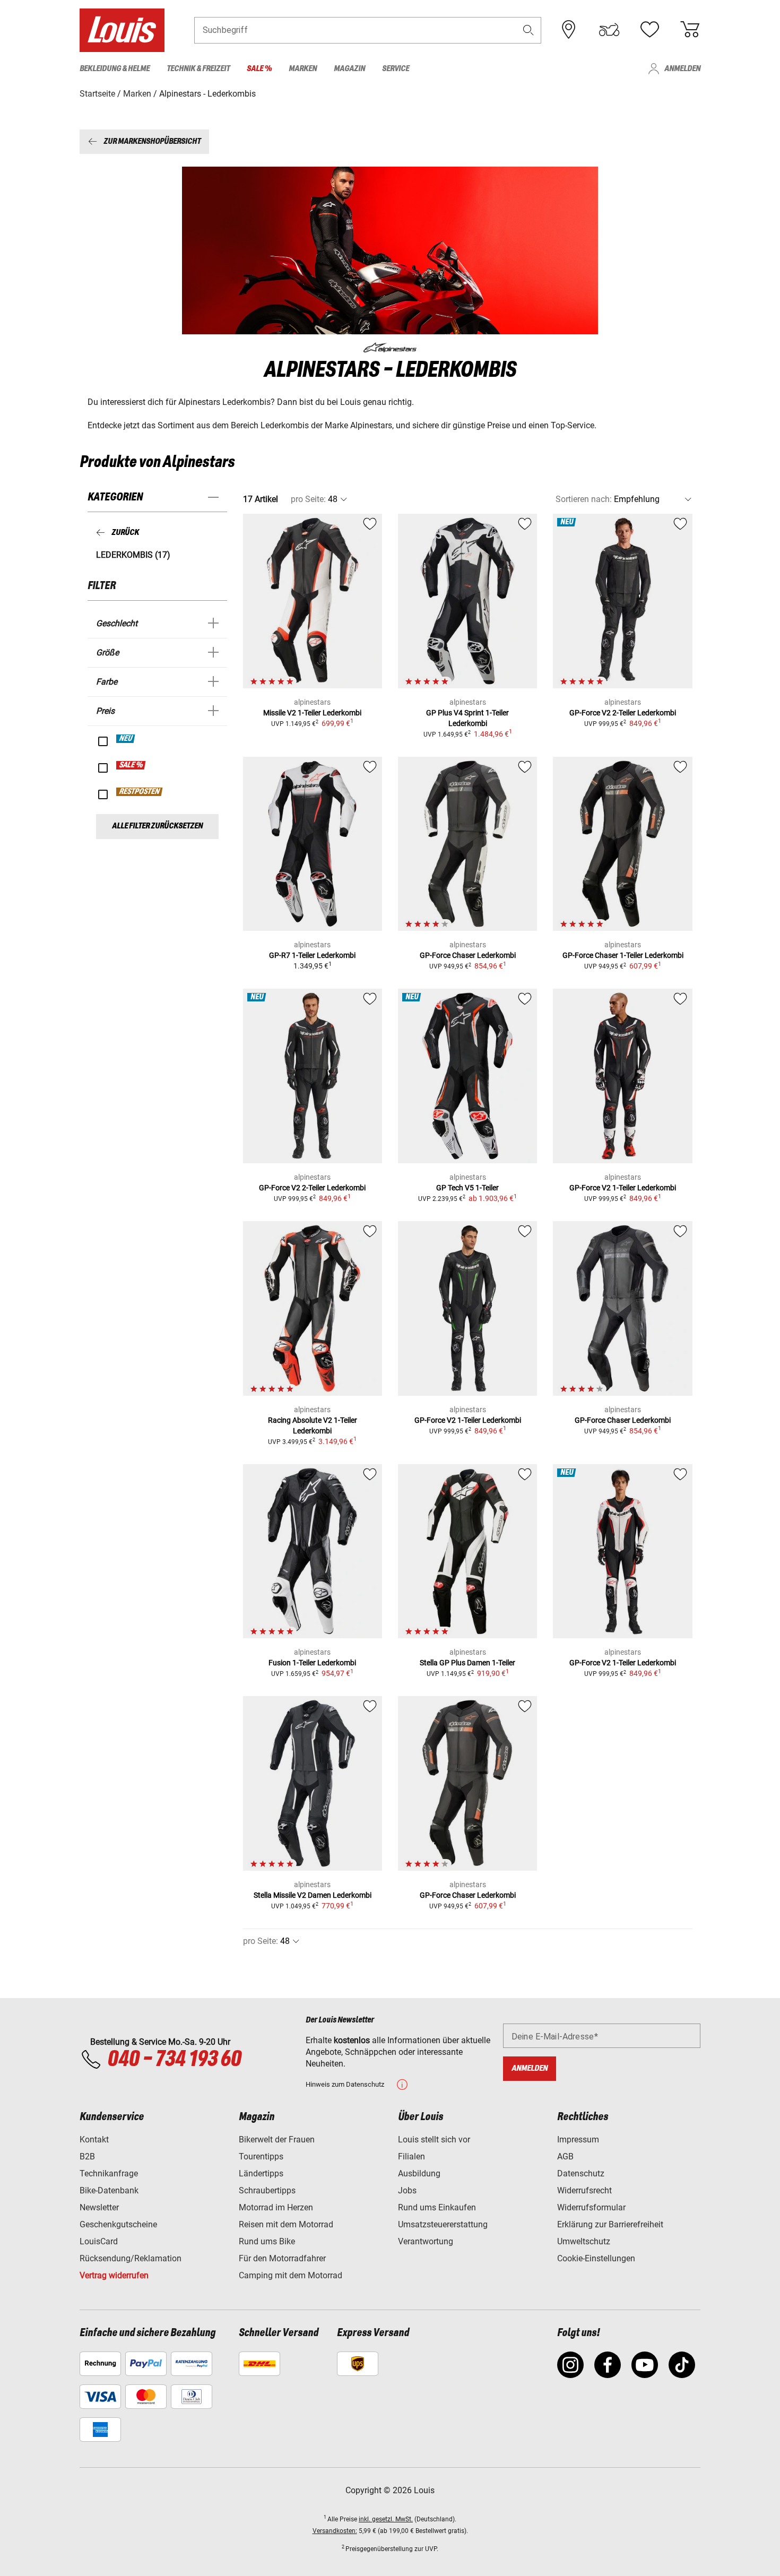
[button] (528, 30)
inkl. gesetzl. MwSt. (386, 2519)
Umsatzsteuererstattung (443, 2224)
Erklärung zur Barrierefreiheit (610, 2224)
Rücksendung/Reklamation (131, 2258)
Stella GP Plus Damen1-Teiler (467, 1663)
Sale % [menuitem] (259, 69)
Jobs (407, 2190)
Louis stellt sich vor (434, 2140)
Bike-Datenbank (109, 2190)
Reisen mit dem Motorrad (286, 2224)
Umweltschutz (584, 2241)
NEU (126, 739)
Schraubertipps (267, 2190)
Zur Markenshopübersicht (152, 141)
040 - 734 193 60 (174, 2060)
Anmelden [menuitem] (682, 69)
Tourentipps (261, 2156)
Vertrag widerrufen (114, 2275)
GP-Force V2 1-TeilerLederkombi (623, 1188)
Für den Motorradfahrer (282, 2258)
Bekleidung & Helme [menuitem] (115, 69)
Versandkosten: (335, 2531)
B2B (87, 2156)
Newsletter (99, 2207)
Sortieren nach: (584, 499)
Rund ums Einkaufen (437, 2207)
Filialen (411, 2156)
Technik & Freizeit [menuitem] (198, 69)
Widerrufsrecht (584, 2190)
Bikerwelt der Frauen (277, 2140)
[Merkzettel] (649, 30)
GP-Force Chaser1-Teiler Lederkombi (623, 955)
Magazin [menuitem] (349, 69)
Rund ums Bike (267, 2241)
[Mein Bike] (609, 30)
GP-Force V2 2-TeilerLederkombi (623, 713)
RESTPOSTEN (140, 792)
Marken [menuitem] (303, 69)
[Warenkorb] (690, 30)
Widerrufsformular (591, 2207)
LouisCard (99, 2241)
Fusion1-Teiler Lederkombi (312, 1663)
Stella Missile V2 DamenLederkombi (313, 1895)
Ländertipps (261, 2173)
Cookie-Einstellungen (596, 2258)
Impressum (578, 2140)
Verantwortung (426, 2241)
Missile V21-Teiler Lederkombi (312, 713)
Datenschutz (581, 2173)
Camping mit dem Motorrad (291, 2275)
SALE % (131, 765)
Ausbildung (419, 2173)
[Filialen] (569, 30)
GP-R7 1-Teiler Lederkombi (312, 955)
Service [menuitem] (396, 69)
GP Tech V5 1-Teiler (467, 1188)
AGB (565, 2156)
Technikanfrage (109, 2173)
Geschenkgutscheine (118, 2224)
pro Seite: (308, 499)
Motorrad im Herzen (276, 2207)
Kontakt (94, 2140)
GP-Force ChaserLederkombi (468, 955)
